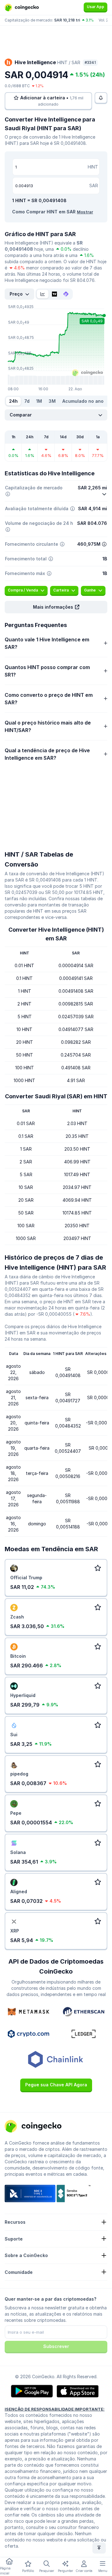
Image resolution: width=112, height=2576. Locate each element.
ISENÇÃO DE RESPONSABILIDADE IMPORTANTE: (55, 2409)
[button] (56, 607)
